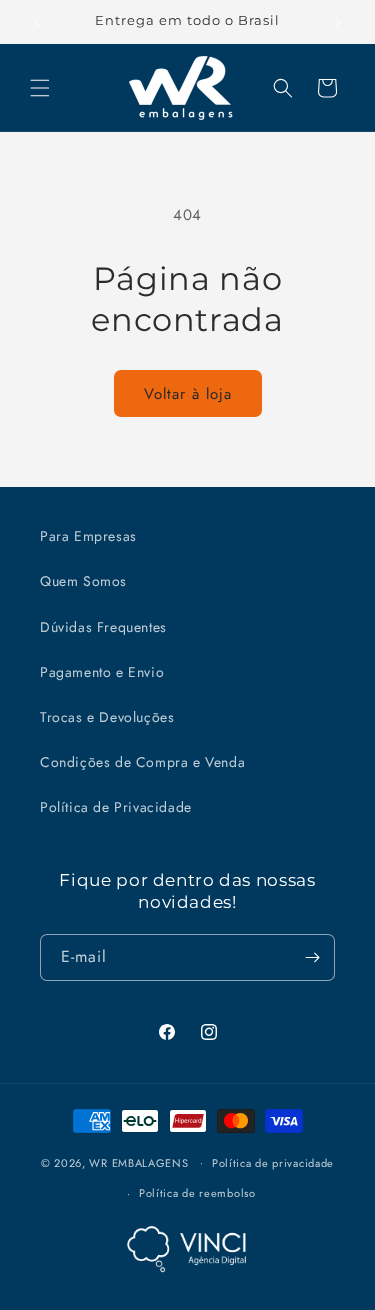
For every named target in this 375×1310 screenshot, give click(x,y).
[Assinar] (312, 957)
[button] (40, 88)
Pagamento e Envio (102, 672)
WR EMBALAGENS (138, 1162)
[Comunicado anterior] (37, 22)
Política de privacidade (273, 1163)
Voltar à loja (188, 394)
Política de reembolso (197, 1193)
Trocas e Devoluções (107, 717)
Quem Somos (83, 581)
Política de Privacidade (116, 807)
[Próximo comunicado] (338, 22)
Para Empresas (88, 536)
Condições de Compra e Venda (142, 762)
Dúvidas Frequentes (103, 627)
